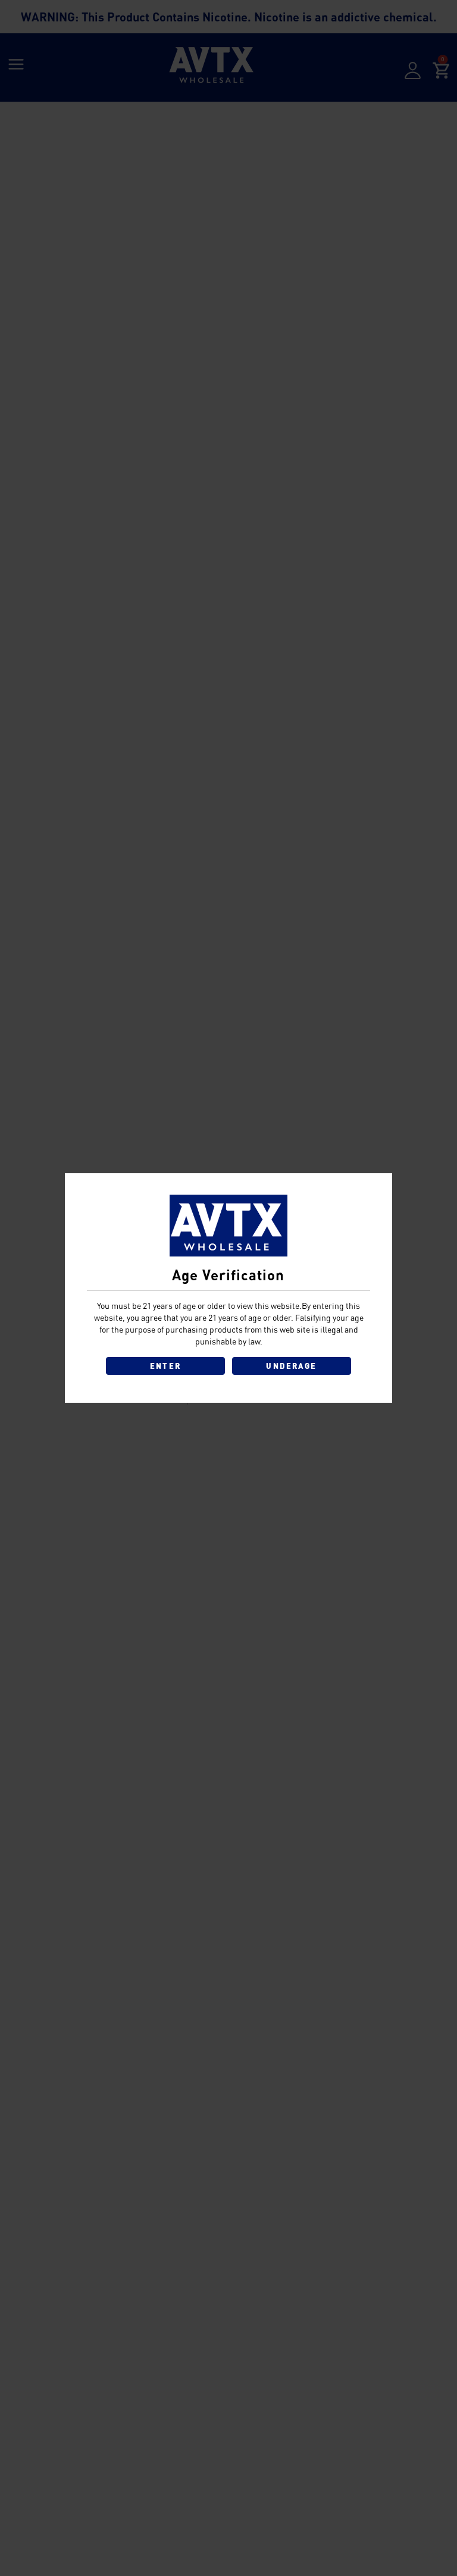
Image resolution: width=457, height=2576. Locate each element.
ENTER (166, 1366)
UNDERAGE (291, 1366)
